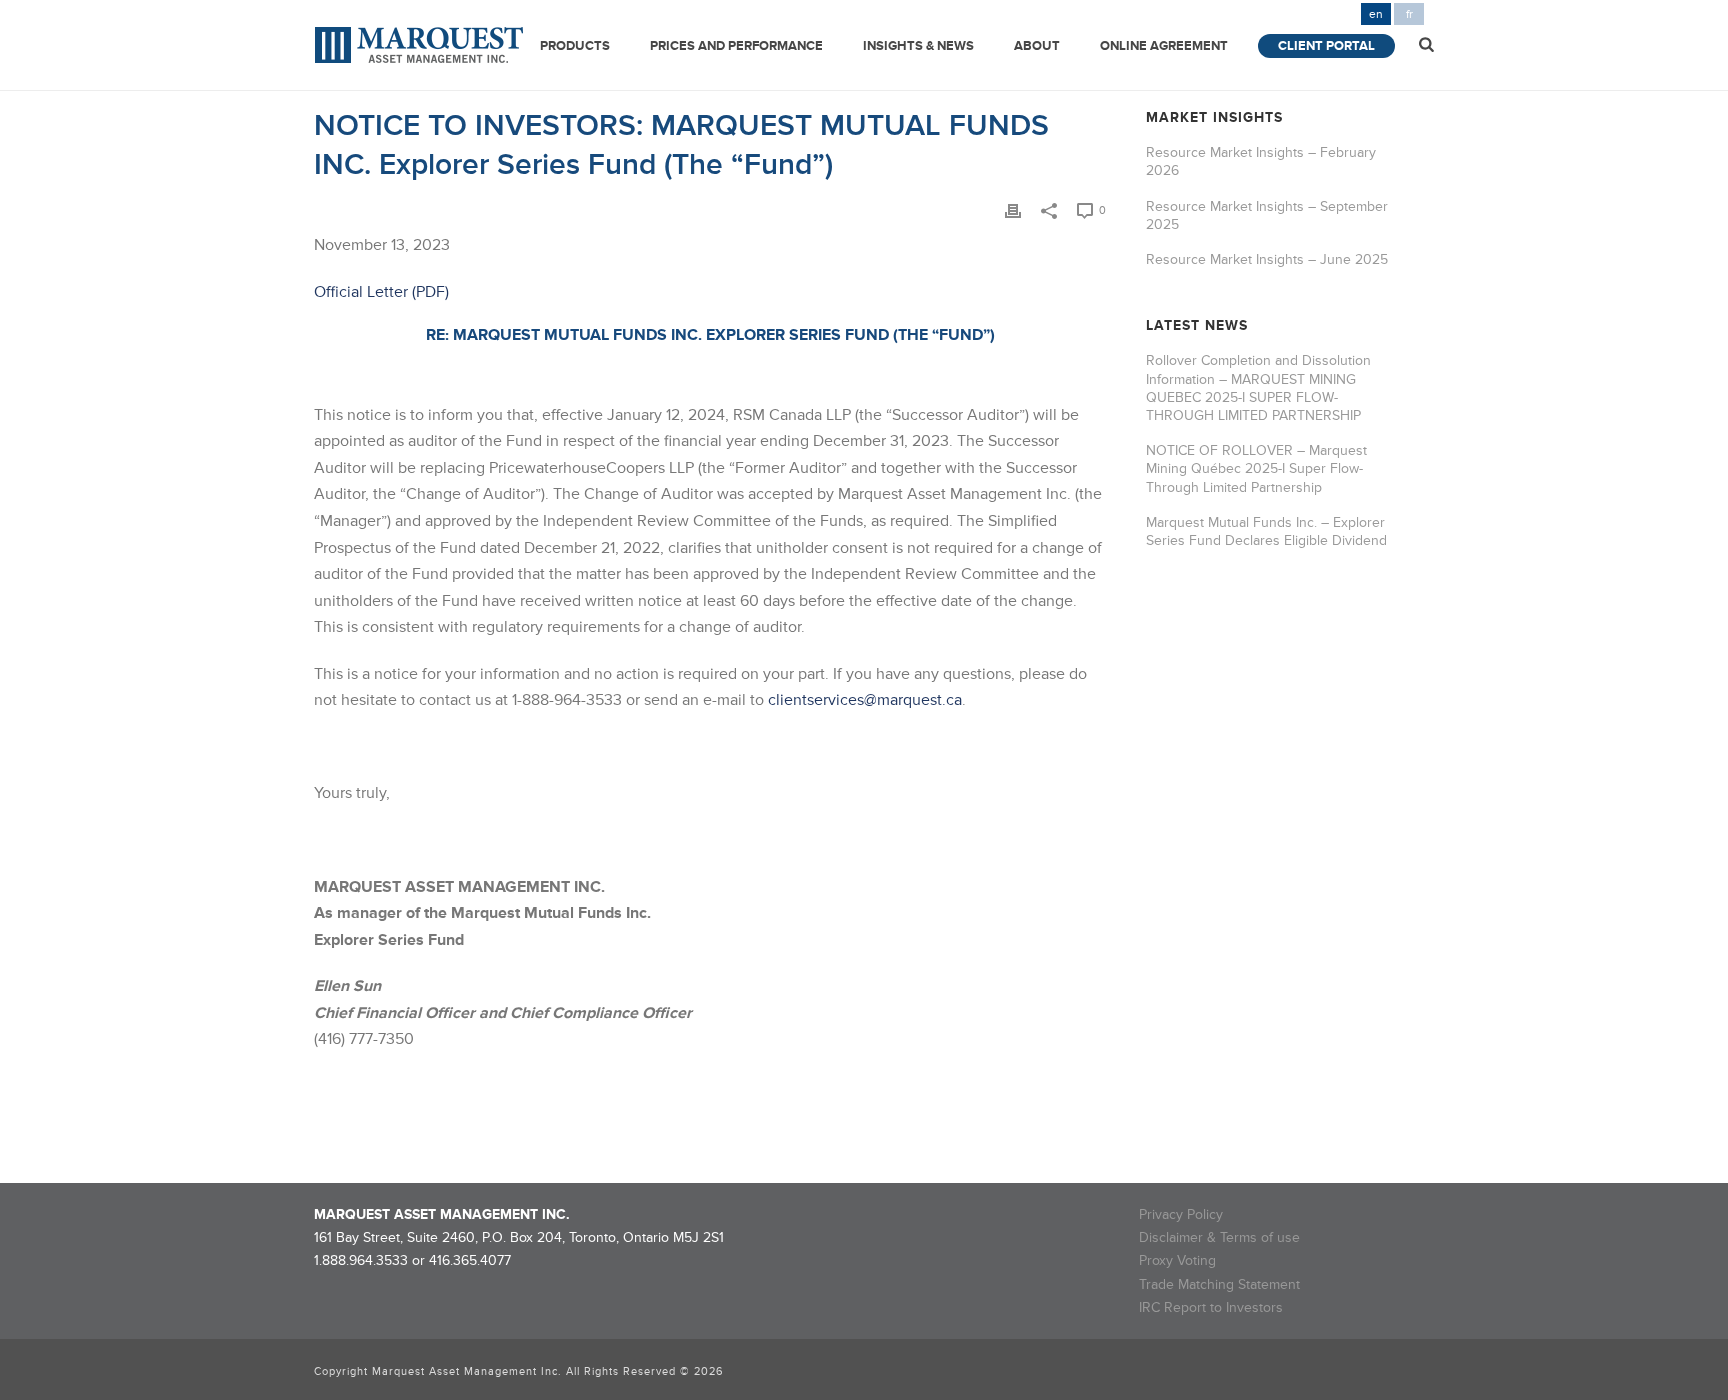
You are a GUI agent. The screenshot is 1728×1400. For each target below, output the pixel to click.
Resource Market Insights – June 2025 (1267, 259)
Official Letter (361, 292)
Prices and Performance (736, 46)
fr (1409, 14)
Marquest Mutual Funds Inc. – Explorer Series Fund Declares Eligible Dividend (1266, 531)
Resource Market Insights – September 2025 (1267, 215)
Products (575, 46)
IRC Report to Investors (1211, 1307)
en (1376, 14)
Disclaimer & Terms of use (1219, 1237)
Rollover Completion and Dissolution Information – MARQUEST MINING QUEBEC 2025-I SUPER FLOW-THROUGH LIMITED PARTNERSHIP (1258, 388)
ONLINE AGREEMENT (1164, 46)
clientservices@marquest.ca (865, 700)
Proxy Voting (1177, 1260)
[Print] (1013, 209)
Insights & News (918, 46)
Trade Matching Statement (1219, 1284)
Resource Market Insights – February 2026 (1261, 161)
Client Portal (1326, 46)
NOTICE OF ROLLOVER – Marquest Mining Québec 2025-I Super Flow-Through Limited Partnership (1256, 468)
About (1037, 46)
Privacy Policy (1181, 1214)
